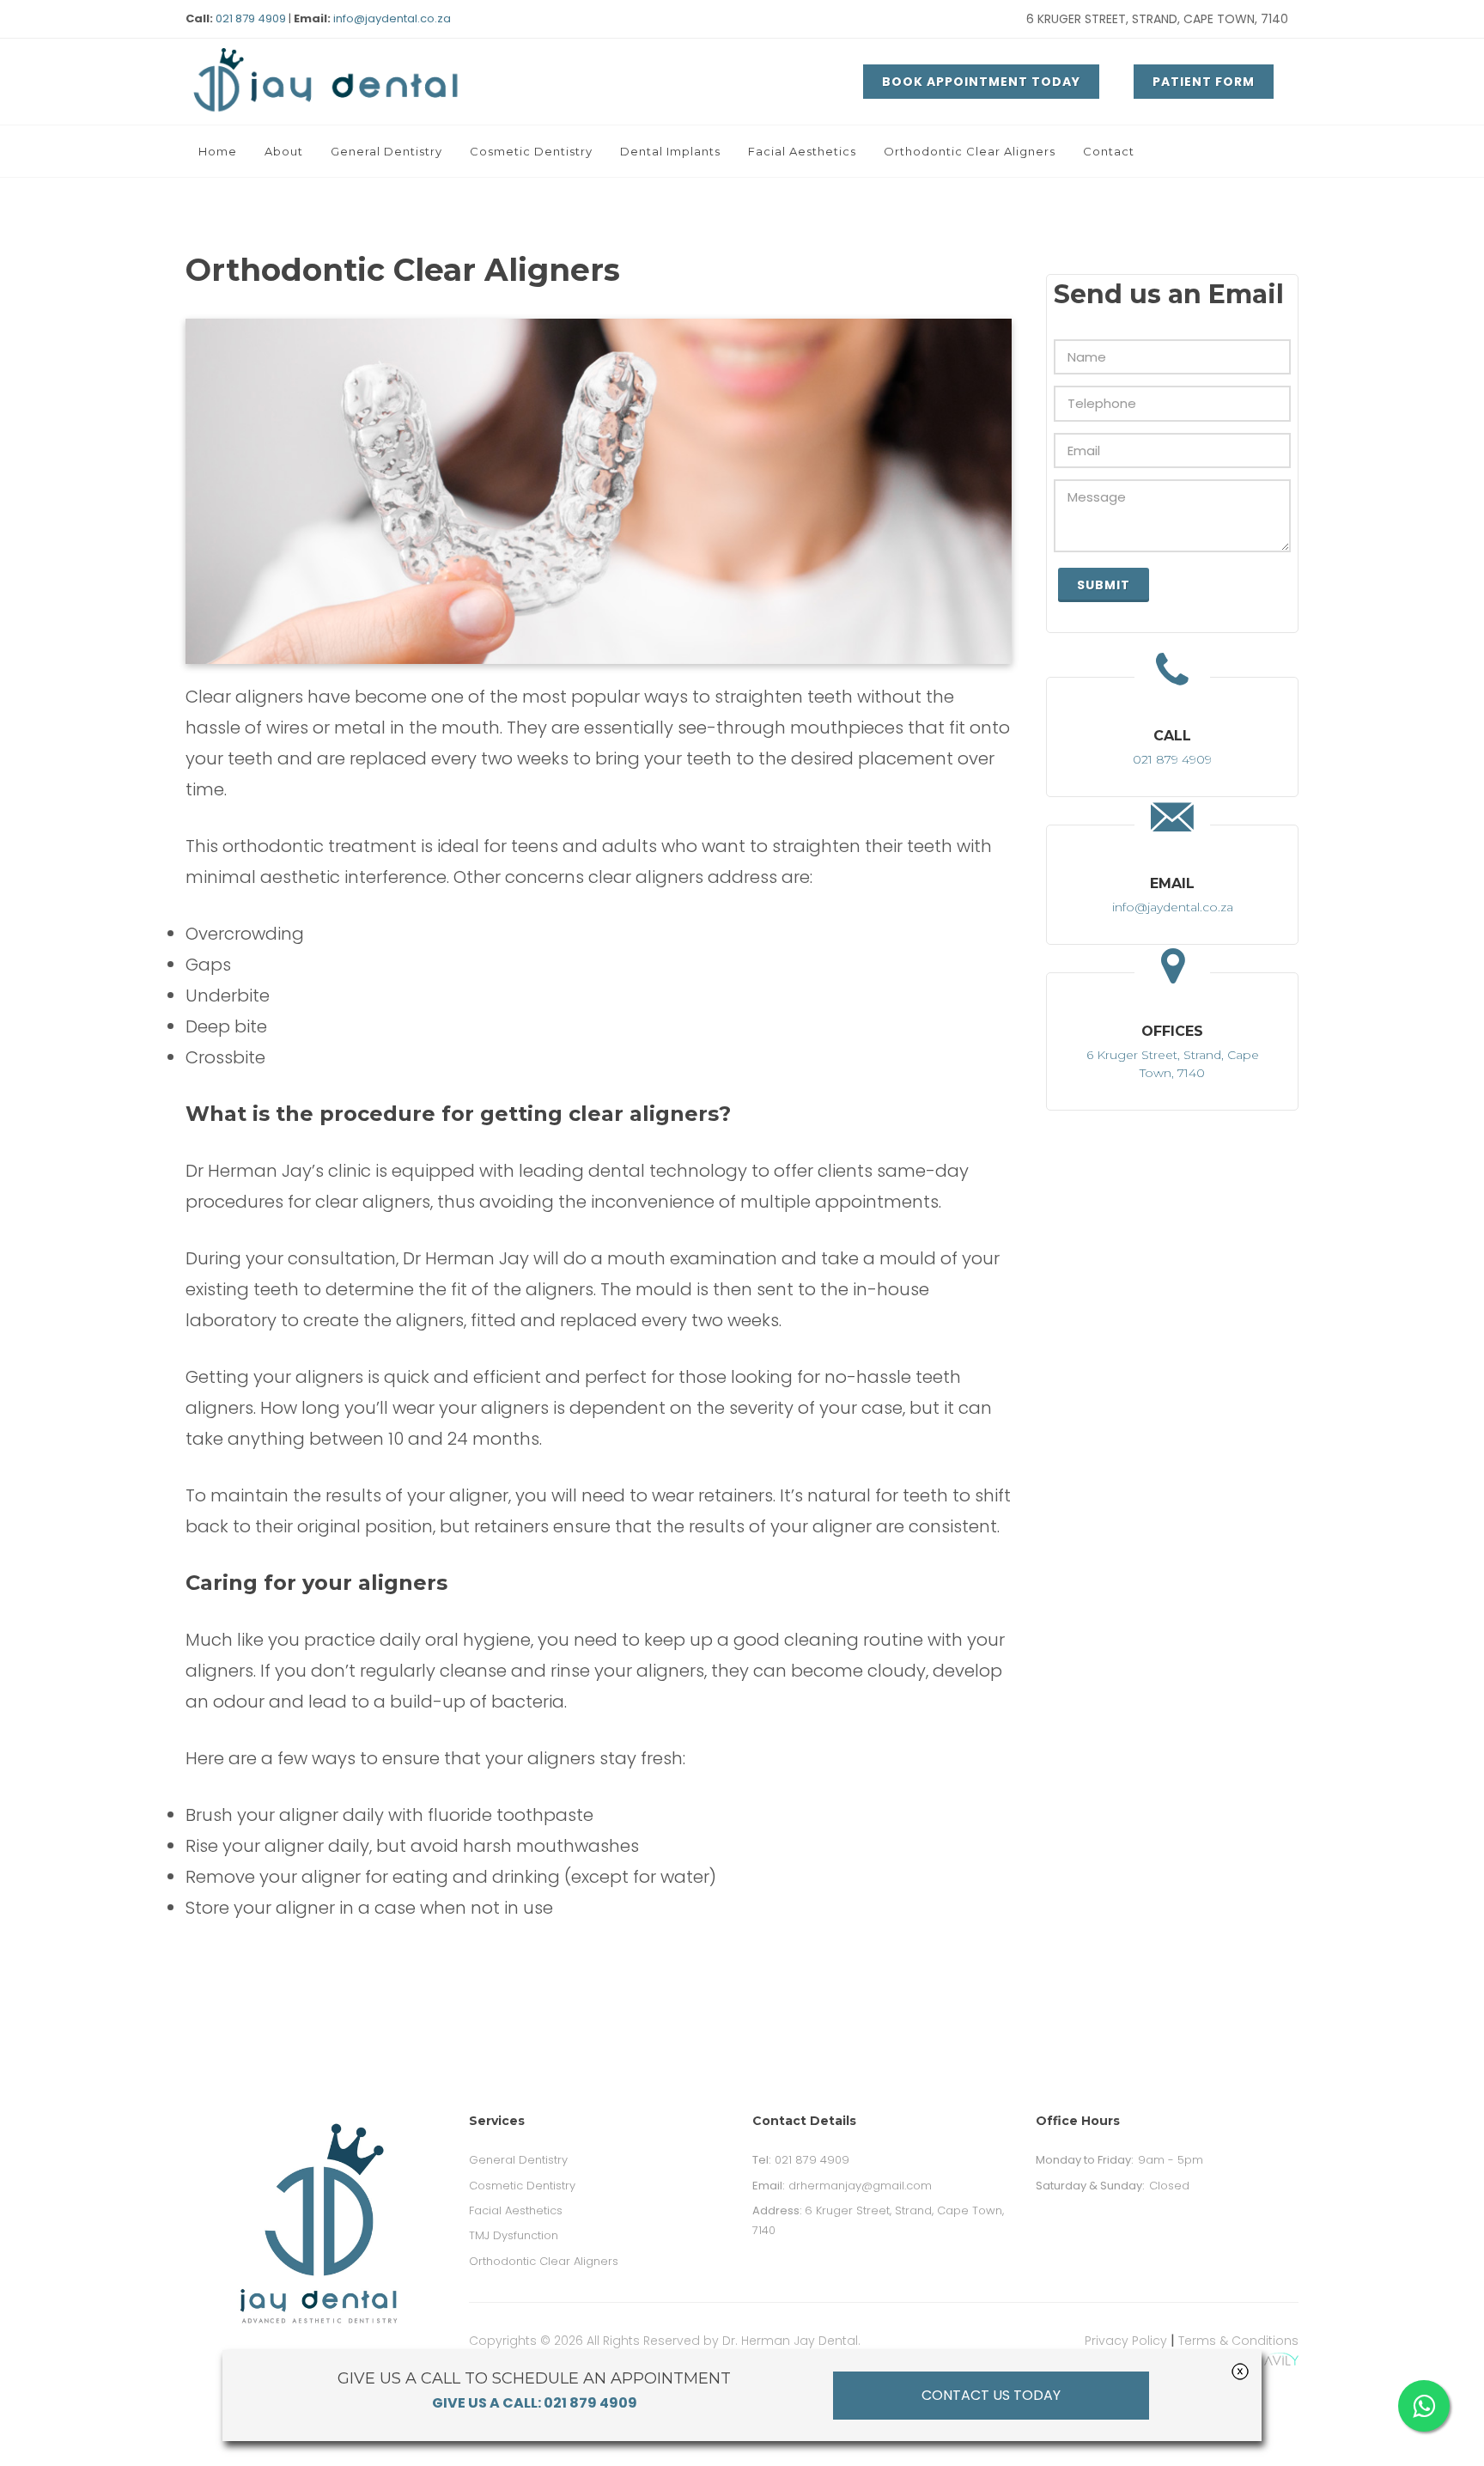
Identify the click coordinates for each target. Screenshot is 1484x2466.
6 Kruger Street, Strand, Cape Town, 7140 (1157, 19)
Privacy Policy (1126, 2341)
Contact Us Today (991, 2395)
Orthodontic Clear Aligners (544, 2261)
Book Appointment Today (981, 82)
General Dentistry (518, 2160)
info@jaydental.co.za (392, 18)
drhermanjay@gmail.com (842, 2186)
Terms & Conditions (1238, 2341)
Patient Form (1204, 82)
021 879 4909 (251, 18)
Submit (1104, 585)
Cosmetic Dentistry (522, 2186)
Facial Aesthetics (516, 2210)
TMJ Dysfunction (514, 2235)
